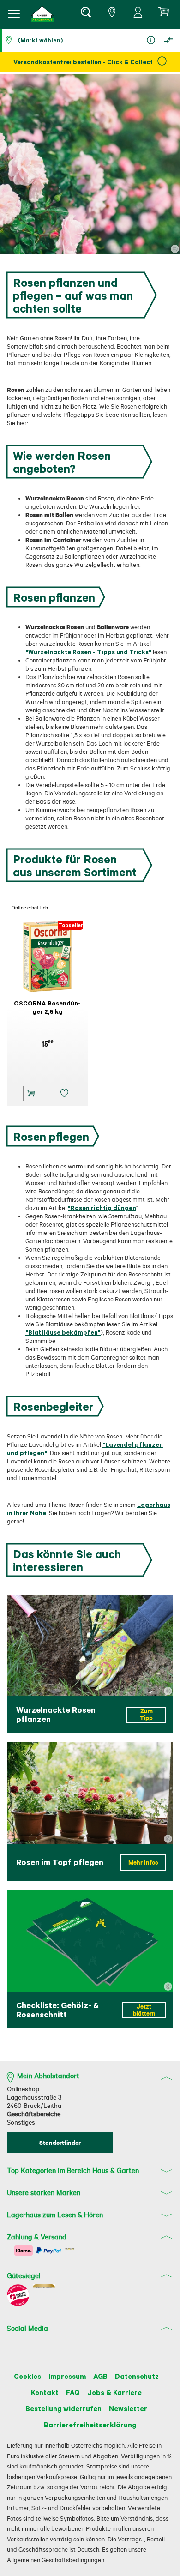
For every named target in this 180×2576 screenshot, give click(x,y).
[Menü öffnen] (14, 14)
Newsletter (128, 2408)
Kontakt (45, 2392)
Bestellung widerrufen (63, 2408)
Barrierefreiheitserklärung (90, 2425)
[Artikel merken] (64, 1093)
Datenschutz (137, 2376)
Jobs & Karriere (114, 2392)
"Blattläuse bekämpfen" (63, 1332)
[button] (42, 14)
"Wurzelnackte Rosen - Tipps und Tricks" (88, 652)
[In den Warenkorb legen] (31, 1093)
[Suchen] (85, 14)
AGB (100, 2376)
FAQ (73, 2392)
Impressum (67, 2376)
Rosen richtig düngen (103, 1207)
